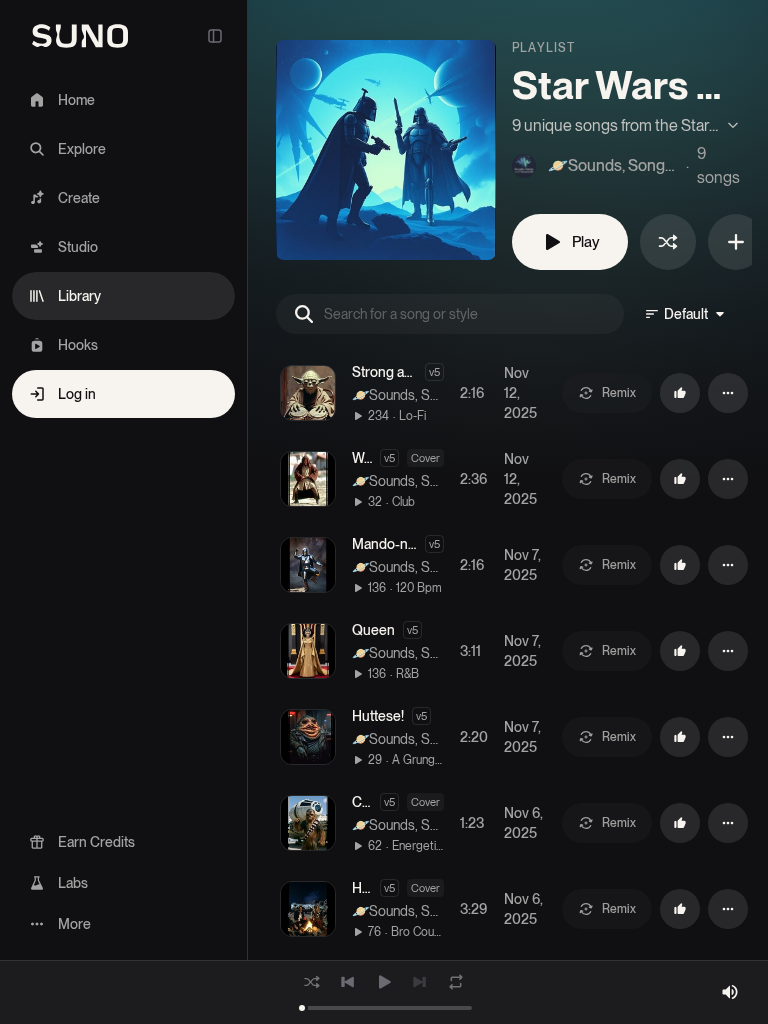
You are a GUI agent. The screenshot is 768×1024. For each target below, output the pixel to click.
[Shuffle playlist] (668, 242)
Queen (373, 630)
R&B (407, 674)
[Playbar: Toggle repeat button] (456, 982)
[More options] (728, 393)
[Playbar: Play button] (384, 982)
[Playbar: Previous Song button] (348, 982)
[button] (308, 393)
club (403, 502)
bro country (417, 932)
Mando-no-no (394, 544)
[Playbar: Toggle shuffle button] (312, 982)
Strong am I (387, 372)
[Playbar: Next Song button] (420, 982)
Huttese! (378, 716)
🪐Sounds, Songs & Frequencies (395, 396)
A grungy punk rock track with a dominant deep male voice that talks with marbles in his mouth (418, 760)
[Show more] (626, 126)
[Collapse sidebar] (215, 36)
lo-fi (412, 416)
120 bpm (419, 588)
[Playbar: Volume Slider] (730, 992)
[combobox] (686, 314)
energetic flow (418, 846)
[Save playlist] (736, 242)
